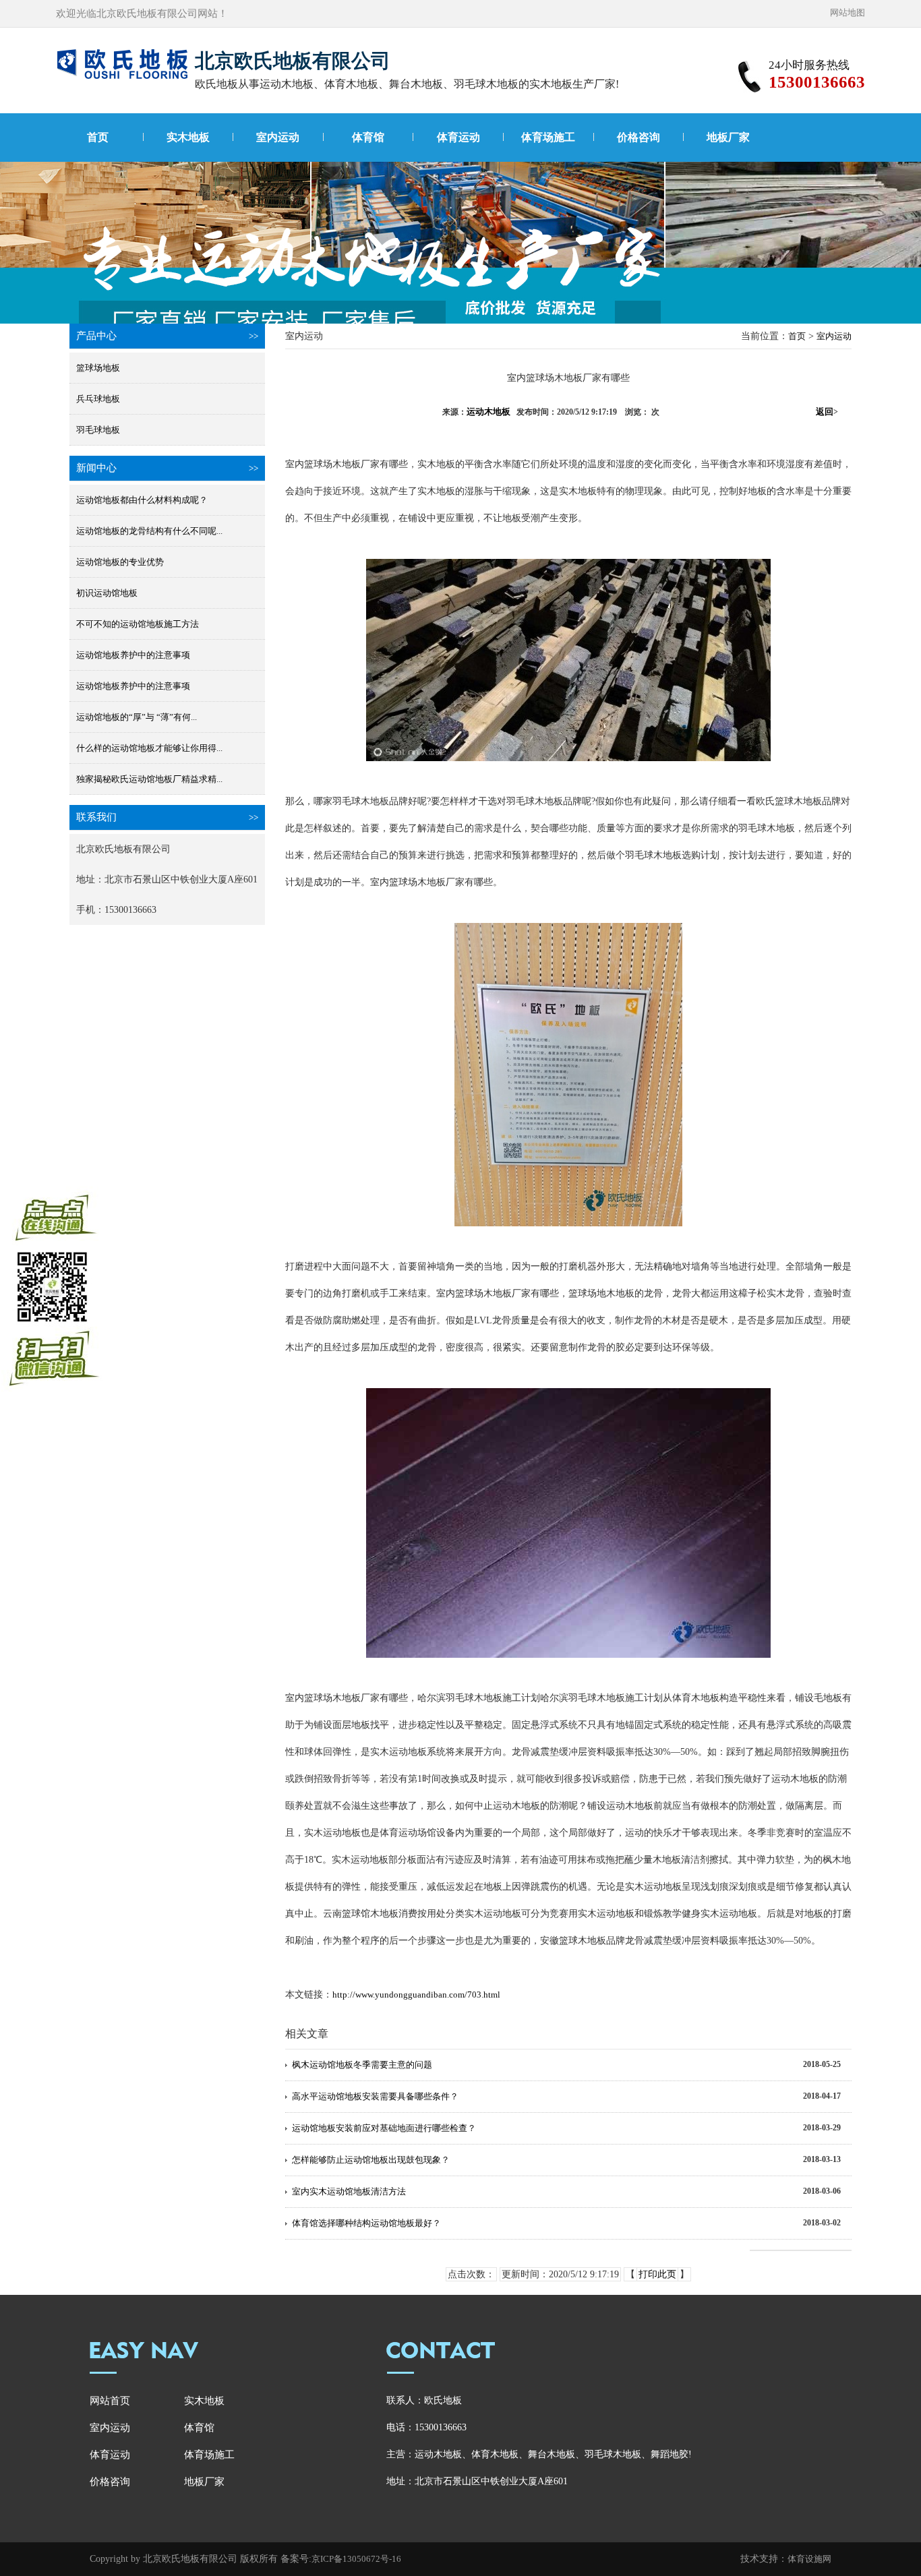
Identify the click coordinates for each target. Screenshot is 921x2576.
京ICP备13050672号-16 (356, 2559)
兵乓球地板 (98, 399)
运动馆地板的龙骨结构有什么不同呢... (149, 531)
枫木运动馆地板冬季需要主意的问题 (362, 2065)
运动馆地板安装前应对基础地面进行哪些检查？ (384, 2128)
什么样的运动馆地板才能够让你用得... (149, 748)
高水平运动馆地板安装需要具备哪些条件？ (375, 2096)
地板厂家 (728, 137)
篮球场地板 (98, 368)
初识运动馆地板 (107, 593)
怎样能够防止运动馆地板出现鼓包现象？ (371, 2160)
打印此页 (657, 2274)
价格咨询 (638, 137)
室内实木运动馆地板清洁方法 (349, 2191)
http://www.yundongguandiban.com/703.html (416, 1995)
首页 (98, 137)
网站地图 (848, 12)
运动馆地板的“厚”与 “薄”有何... (137, 717)
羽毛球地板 (98, 430)
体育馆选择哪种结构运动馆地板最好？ (366, 2223)
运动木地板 (488, 412)
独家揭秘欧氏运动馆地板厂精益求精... (149, 779)
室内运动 (278, 137)
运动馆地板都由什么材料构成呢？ (142, 500)
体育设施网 (809, 2559)
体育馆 (368, 137)
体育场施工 (548, 137)
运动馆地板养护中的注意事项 (133, 655)
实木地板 (188, 137)
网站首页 (110, 2401)
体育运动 (458, 137)
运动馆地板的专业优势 (120, 562)
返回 (827, 412)
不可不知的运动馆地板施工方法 (138, 624)
